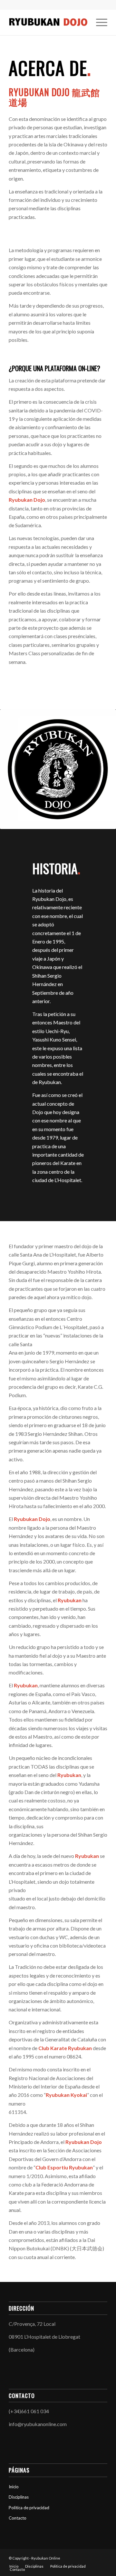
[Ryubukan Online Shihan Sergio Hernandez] (48, 22)
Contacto (18, 2518)
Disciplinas (19, 2497)
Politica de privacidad (29, 2508)
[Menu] (98, 22)
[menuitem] (98, 22)
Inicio (14, 2487)
